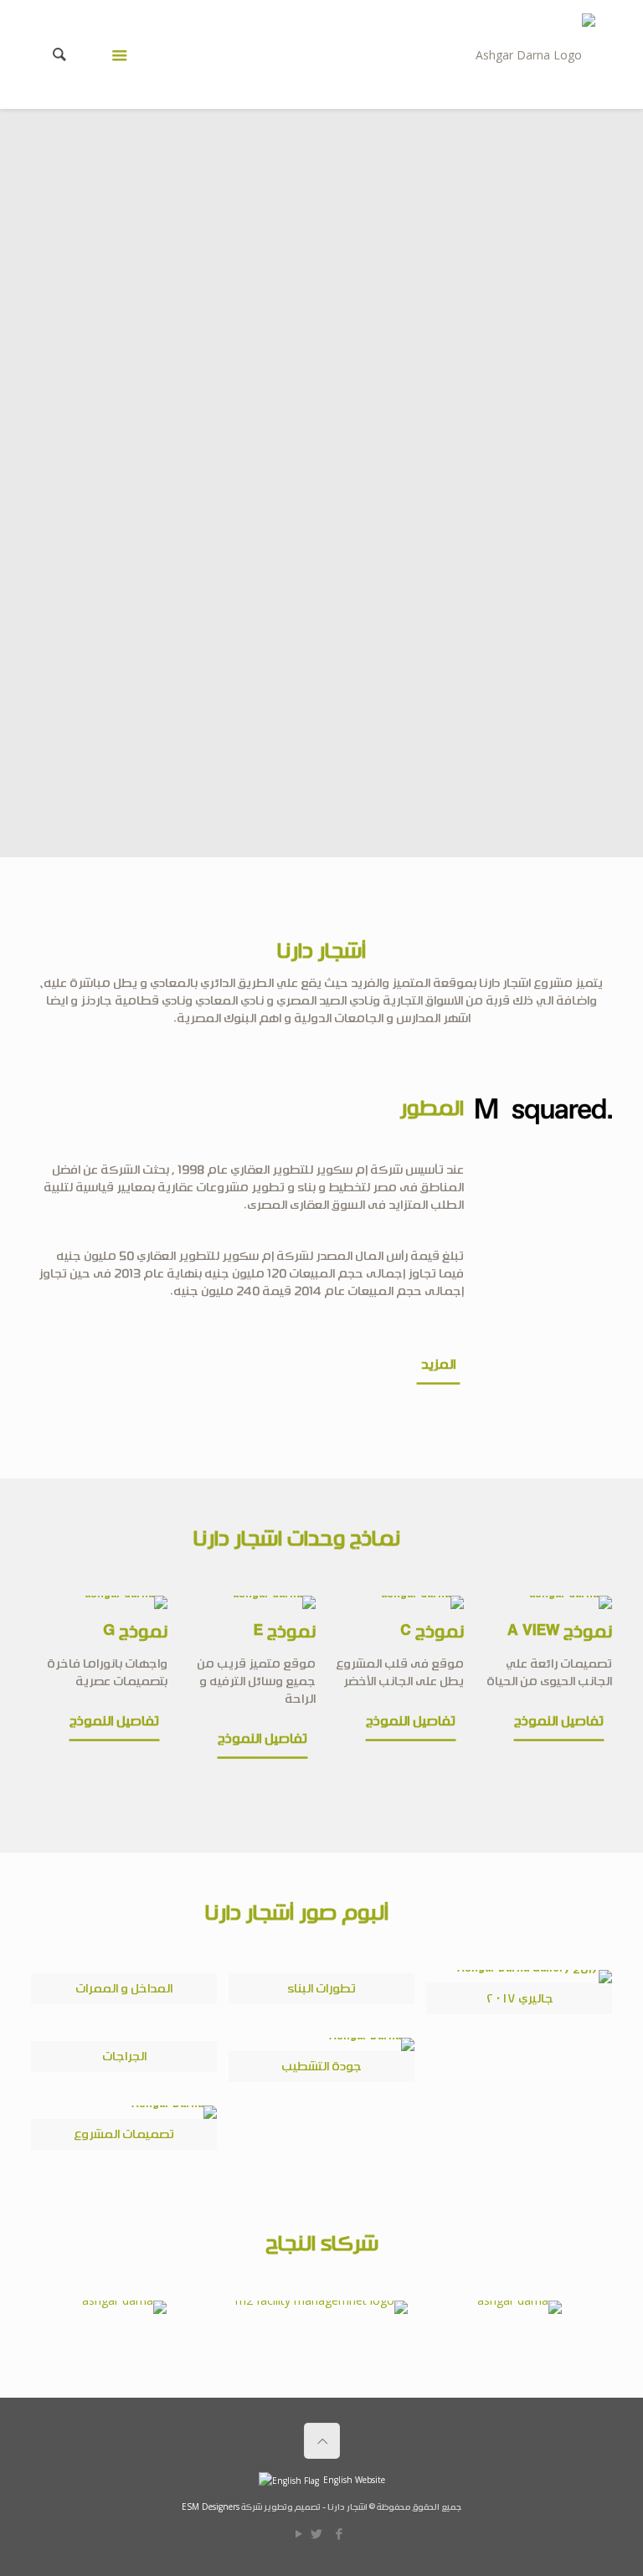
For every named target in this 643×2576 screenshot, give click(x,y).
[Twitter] (317, 2533)
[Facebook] (340, 2533)
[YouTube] (299, 2533)
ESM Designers (211, 2507)
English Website (354, 2480)
